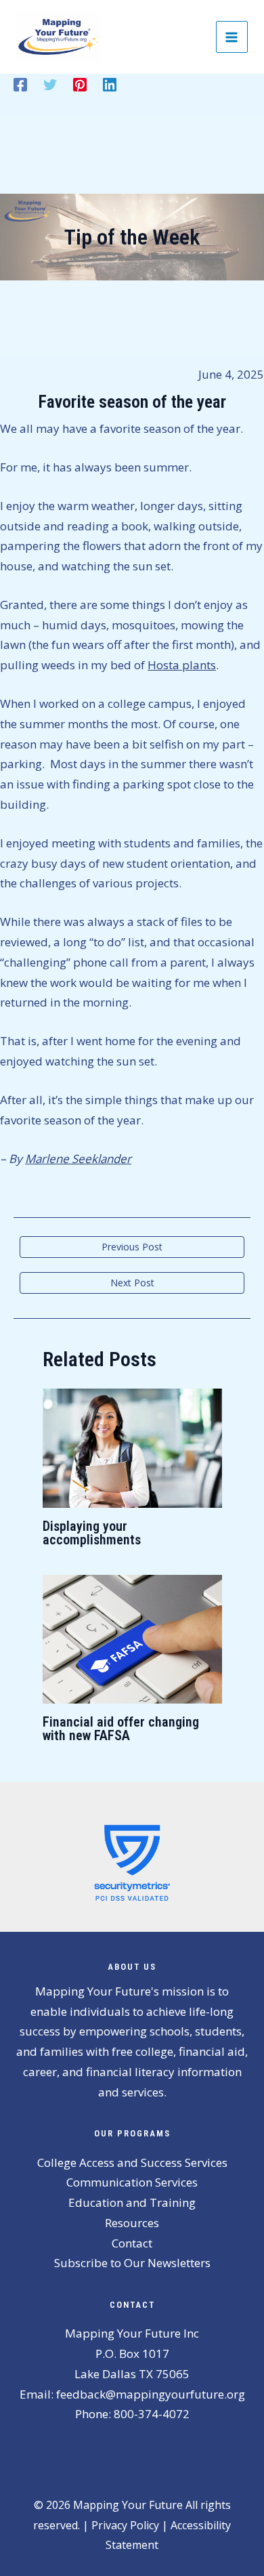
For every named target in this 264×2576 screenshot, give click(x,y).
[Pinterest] (80, 84)
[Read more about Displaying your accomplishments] (132, 1447)
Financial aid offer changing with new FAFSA (121, 1729)
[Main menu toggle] (232, 37)
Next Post (132, 1283)
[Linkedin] (110, 84)
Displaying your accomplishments (92, 1533)
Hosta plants (182, 665)
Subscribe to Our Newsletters (132, 2263)
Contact (132, 2243)
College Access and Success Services (132, 2162)
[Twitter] (50, 84)
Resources (132, 2223)
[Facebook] (20, 84)
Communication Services (132, 2182)
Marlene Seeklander (78, 1159)
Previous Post (132, 1247)
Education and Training (132, 2202)
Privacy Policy (125, 2525)
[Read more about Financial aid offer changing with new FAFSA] (132, 1638)
